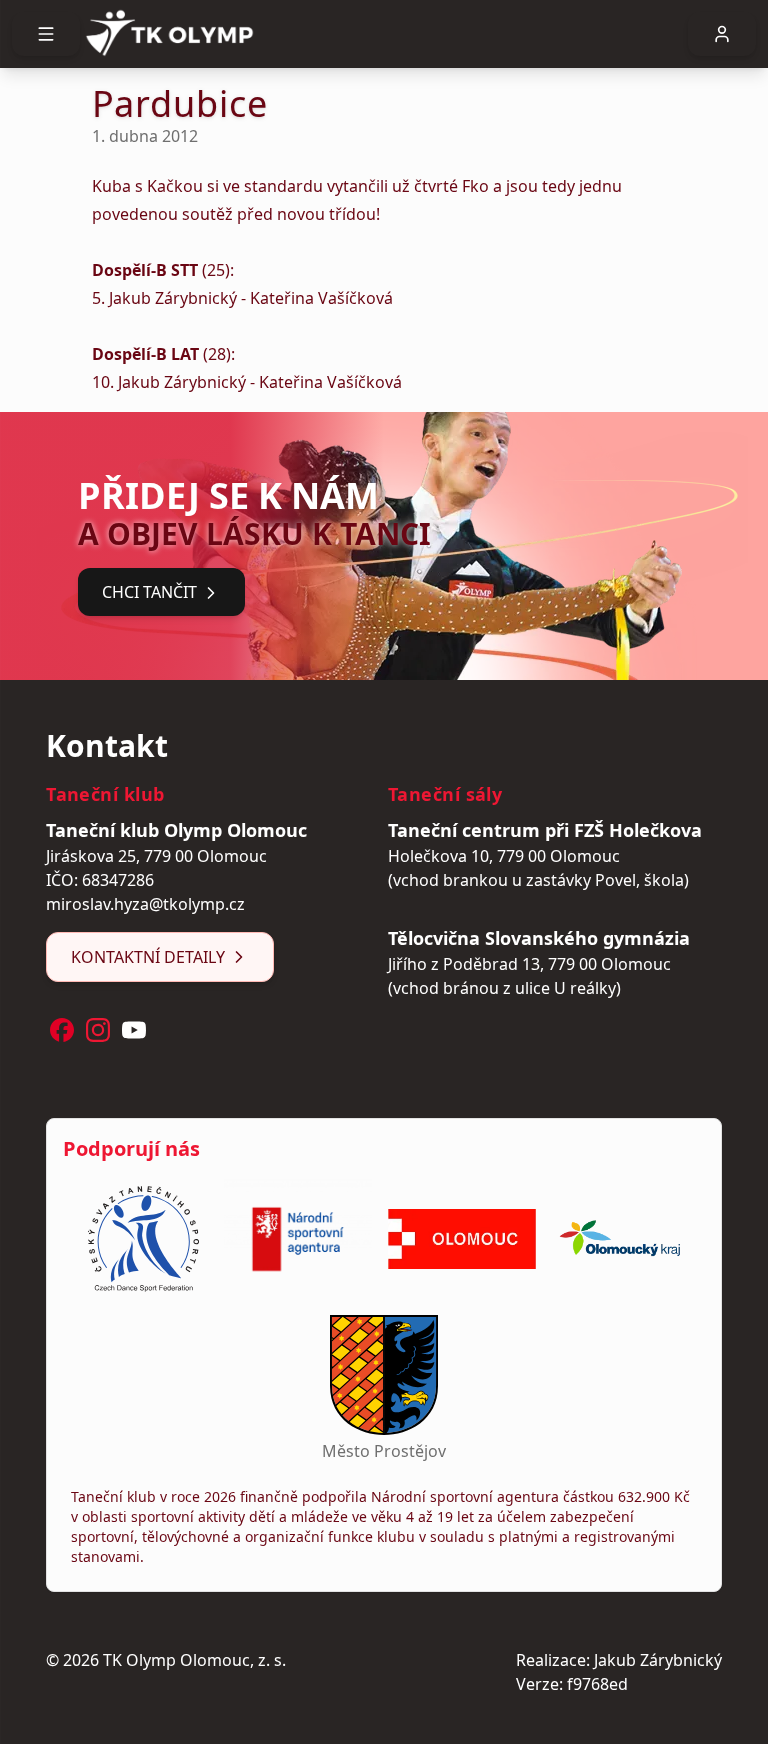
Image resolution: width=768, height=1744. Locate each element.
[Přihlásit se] (722, 34)
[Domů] (384, 34)
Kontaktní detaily (148, 957)
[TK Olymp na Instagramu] (98, 1030)
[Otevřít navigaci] (46, 34)
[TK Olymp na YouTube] (134, 1030)
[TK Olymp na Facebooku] (62, 1030)
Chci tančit (149, 592)
